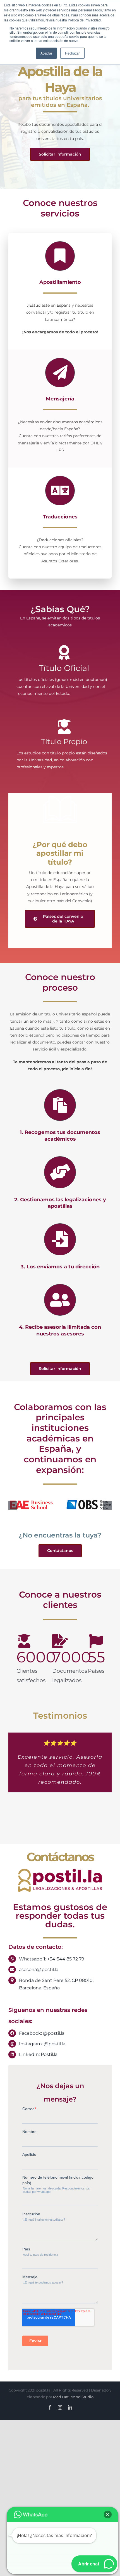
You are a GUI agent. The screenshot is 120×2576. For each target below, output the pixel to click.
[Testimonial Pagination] (33, 1825)
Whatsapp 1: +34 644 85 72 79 (52, 1959)
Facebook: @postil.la (42, 2033)
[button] (13, 1505)
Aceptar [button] (46, 53)
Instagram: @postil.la (42, 2044)
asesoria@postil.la (39, 1969)
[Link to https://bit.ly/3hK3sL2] (60, 810)
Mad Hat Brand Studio (73, 2397)
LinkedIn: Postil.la (38, 2054)
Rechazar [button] (72, 53)
